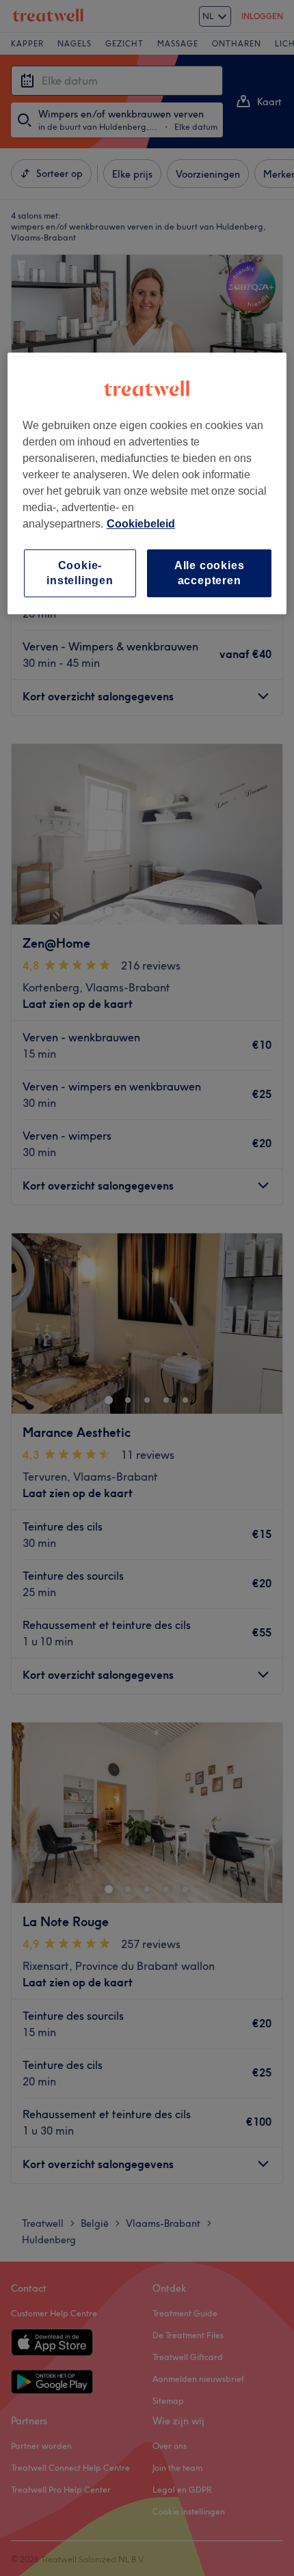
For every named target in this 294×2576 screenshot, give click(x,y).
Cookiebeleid (141, 524)
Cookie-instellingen (80, 573)
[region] (147, 484)
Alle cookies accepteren (210, 573)
